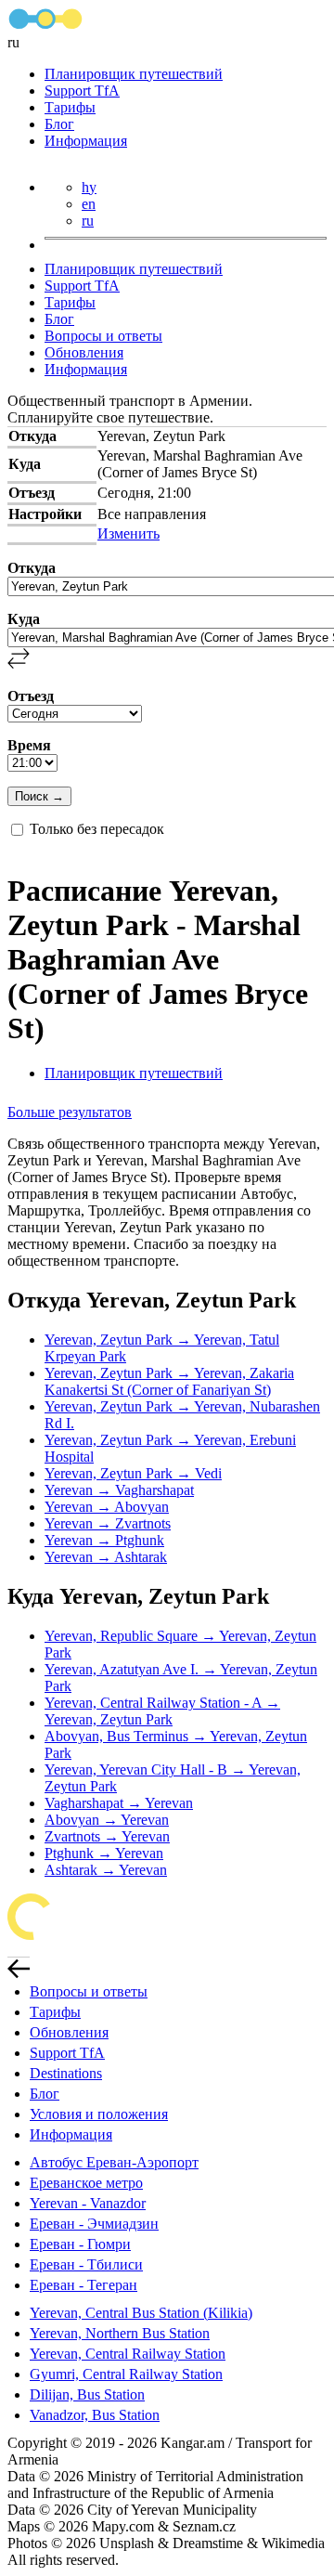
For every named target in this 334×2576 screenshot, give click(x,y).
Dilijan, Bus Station (87, 2394)
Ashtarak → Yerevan (106, 1870)
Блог (59, 124)
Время (29, 745)
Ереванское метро (86, 2183)
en (89, 204)
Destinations (66, 2073)
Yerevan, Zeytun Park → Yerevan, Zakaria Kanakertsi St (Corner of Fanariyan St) (169, 1381)
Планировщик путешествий (134, 74)
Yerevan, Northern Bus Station (120, 2333)
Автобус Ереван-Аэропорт (114, 2162)
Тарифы (70, 107)
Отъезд (31, 696)
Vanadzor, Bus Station (95, 2415)
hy (89, 187)
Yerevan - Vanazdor (88, 2203)
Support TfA (82, 91)
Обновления (84, 352)
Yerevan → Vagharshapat (119, 1490)
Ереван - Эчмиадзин (94, 2224)
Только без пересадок (97, 829)
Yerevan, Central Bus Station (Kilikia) (141, 2313)
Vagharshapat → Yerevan (119, 1803)
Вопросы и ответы (103, 336)
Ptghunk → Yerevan (104, 1853)
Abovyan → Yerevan (107, 1820)
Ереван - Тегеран (83, 2285)
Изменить (128, 533)
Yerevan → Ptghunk (104, 1540)
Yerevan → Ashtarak (106, 1557)
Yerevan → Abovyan (107, 1507)
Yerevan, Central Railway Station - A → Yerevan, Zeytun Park (162, 1711)
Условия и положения (99, 2114)
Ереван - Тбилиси (86, 2264)
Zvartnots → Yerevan (107, 1836)
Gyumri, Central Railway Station (126, 2374)
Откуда (32, 568)
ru (88, 221)
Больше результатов (70, 1112)
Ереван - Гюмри (80, 2244)
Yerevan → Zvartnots (108, 1523)
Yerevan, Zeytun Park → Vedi (133, 1473)
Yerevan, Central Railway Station (128, 2354)
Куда (24, 619)
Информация (86, 141)
